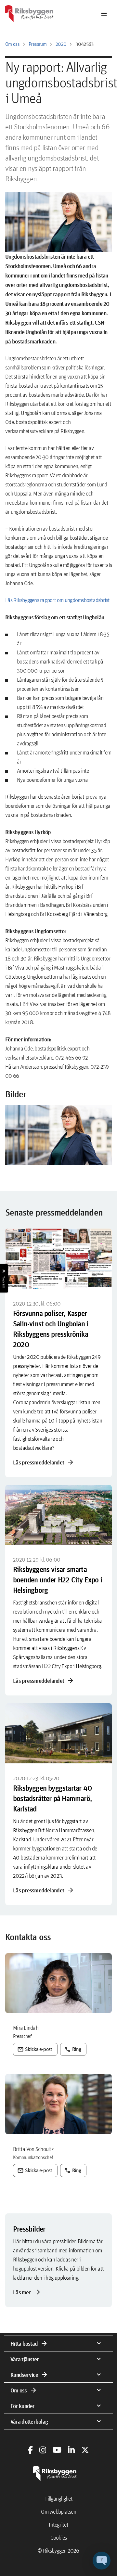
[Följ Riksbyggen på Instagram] (43, 2450)
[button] (58, 1135)
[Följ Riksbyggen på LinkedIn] (71, 2450)
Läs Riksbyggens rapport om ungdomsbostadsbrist (58, 600)
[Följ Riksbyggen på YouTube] (57, 2450)
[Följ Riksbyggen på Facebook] (30, 2450)
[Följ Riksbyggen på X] (85, 2450)
